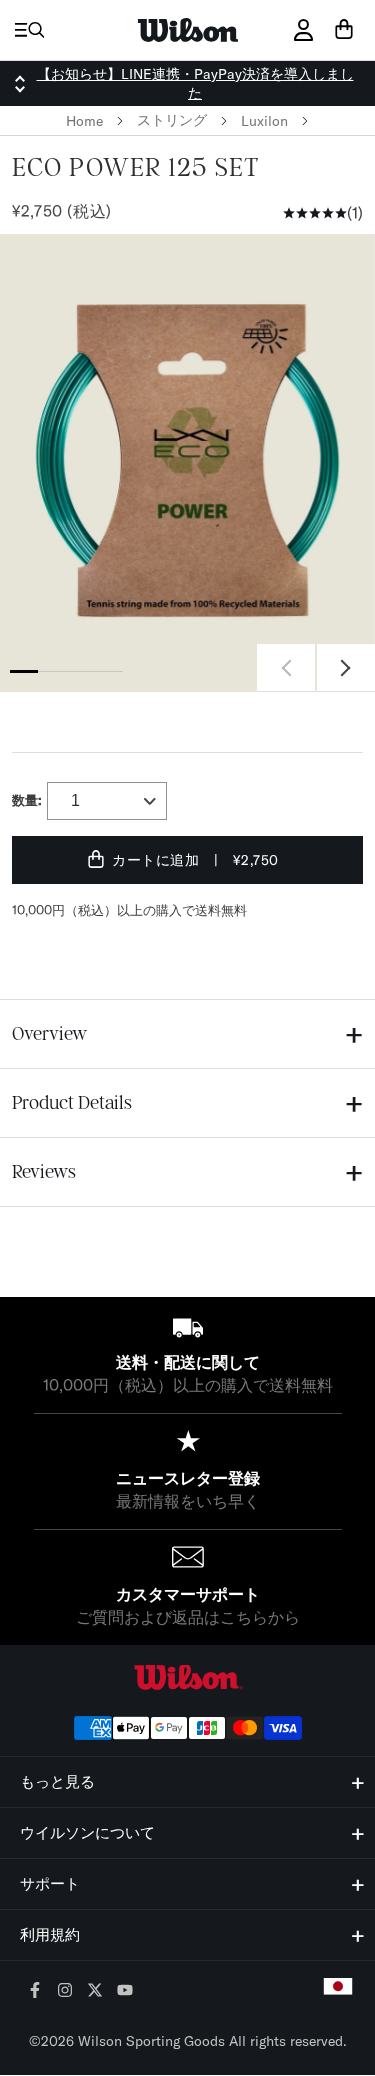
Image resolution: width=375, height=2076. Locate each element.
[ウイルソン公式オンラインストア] (187, 1677)
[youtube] (125, 1991)
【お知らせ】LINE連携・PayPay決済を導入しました (195, 83)
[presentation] (187, 463)
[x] (95, 1991)
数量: (27, 800)
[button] (346, 668)
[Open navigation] (29, 30)
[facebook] (35, 1991)
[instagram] (65, 1991)
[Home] (188, 30)
